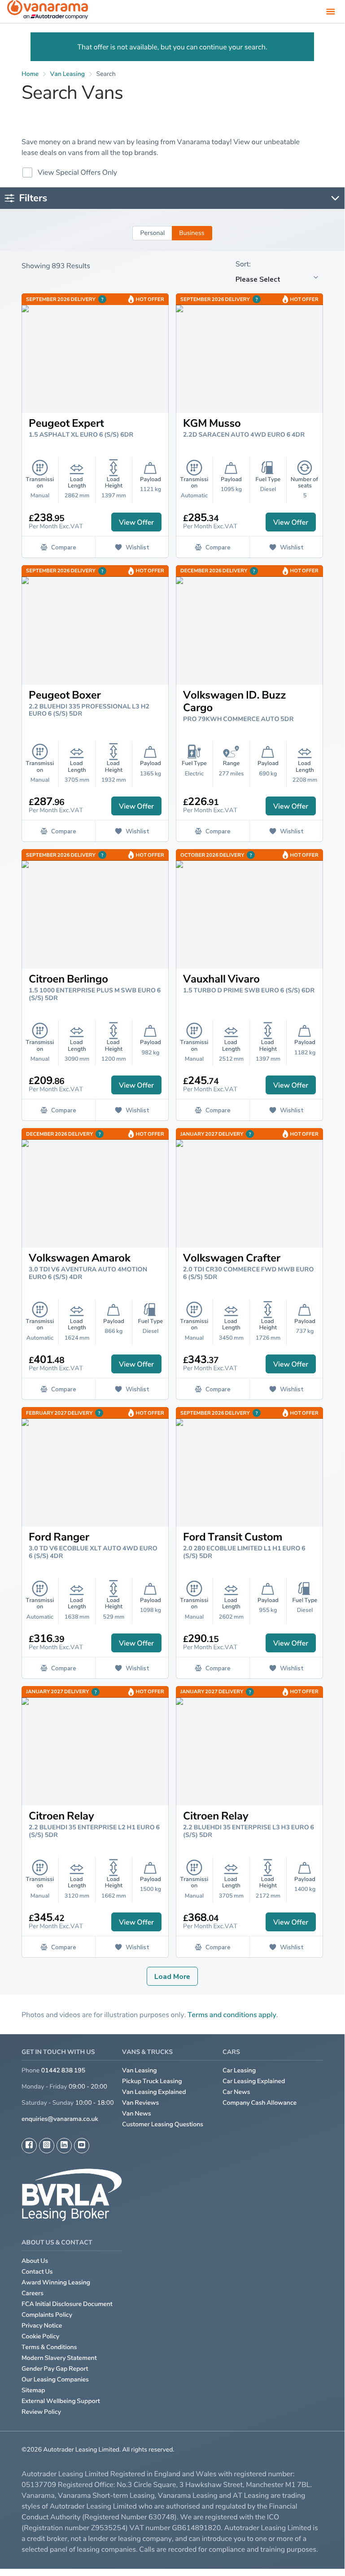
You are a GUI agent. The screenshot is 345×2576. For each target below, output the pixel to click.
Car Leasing (239, 2070)
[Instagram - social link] (47, 2146)
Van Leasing (140, 2070)
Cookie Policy (40, 2336)
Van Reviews (140, 2103)
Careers (33, 2293)
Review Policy (41, 2412)
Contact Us (37, 2272)
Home (30, 74)
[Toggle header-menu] (331, 11)
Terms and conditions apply (232, 2014)
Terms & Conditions (49, 2347)
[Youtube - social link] (82, 2146)
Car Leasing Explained (254, 2081)
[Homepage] (48, 11)
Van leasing (68, 74)
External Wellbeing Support (61, 2401)
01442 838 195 (63, 2070)
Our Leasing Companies (55, 2379)
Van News (137, 2113)
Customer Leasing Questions (163, 2124)
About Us (35, 2261)
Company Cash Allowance (260, 2103)
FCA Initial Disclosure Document (67, 2304)
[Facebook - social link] (29, 2146)
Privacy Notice (42, 2326)
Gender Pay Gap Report (55, 2369)
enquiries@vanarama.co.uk (60, 2119)
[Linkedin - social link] (64, 2146)
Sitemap (33, 2390)
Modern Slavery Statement (59, 2358)
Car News (236, 2092)
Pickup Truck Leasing (152, 2081)
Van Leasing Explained (154, 2092)
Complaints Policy (47, 2315)
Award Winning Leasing (56, 2282)
